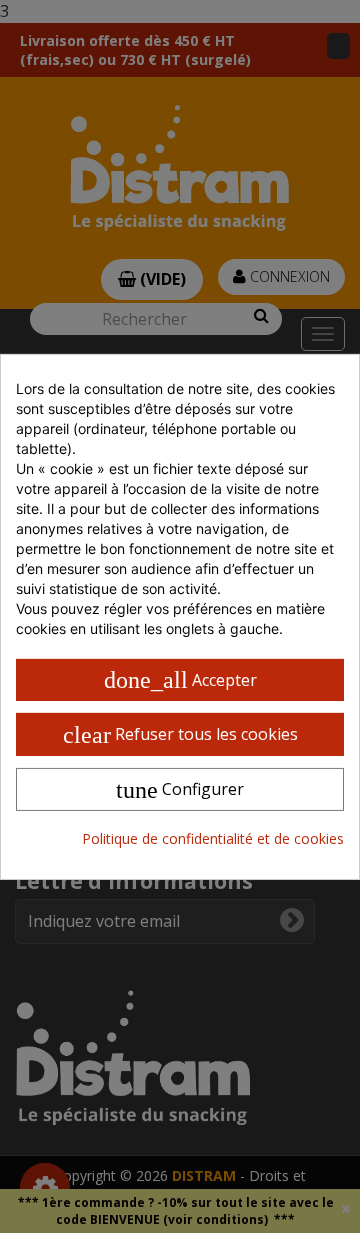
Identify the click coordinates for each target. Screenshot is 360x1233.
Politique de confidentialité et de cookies (213, 838)
